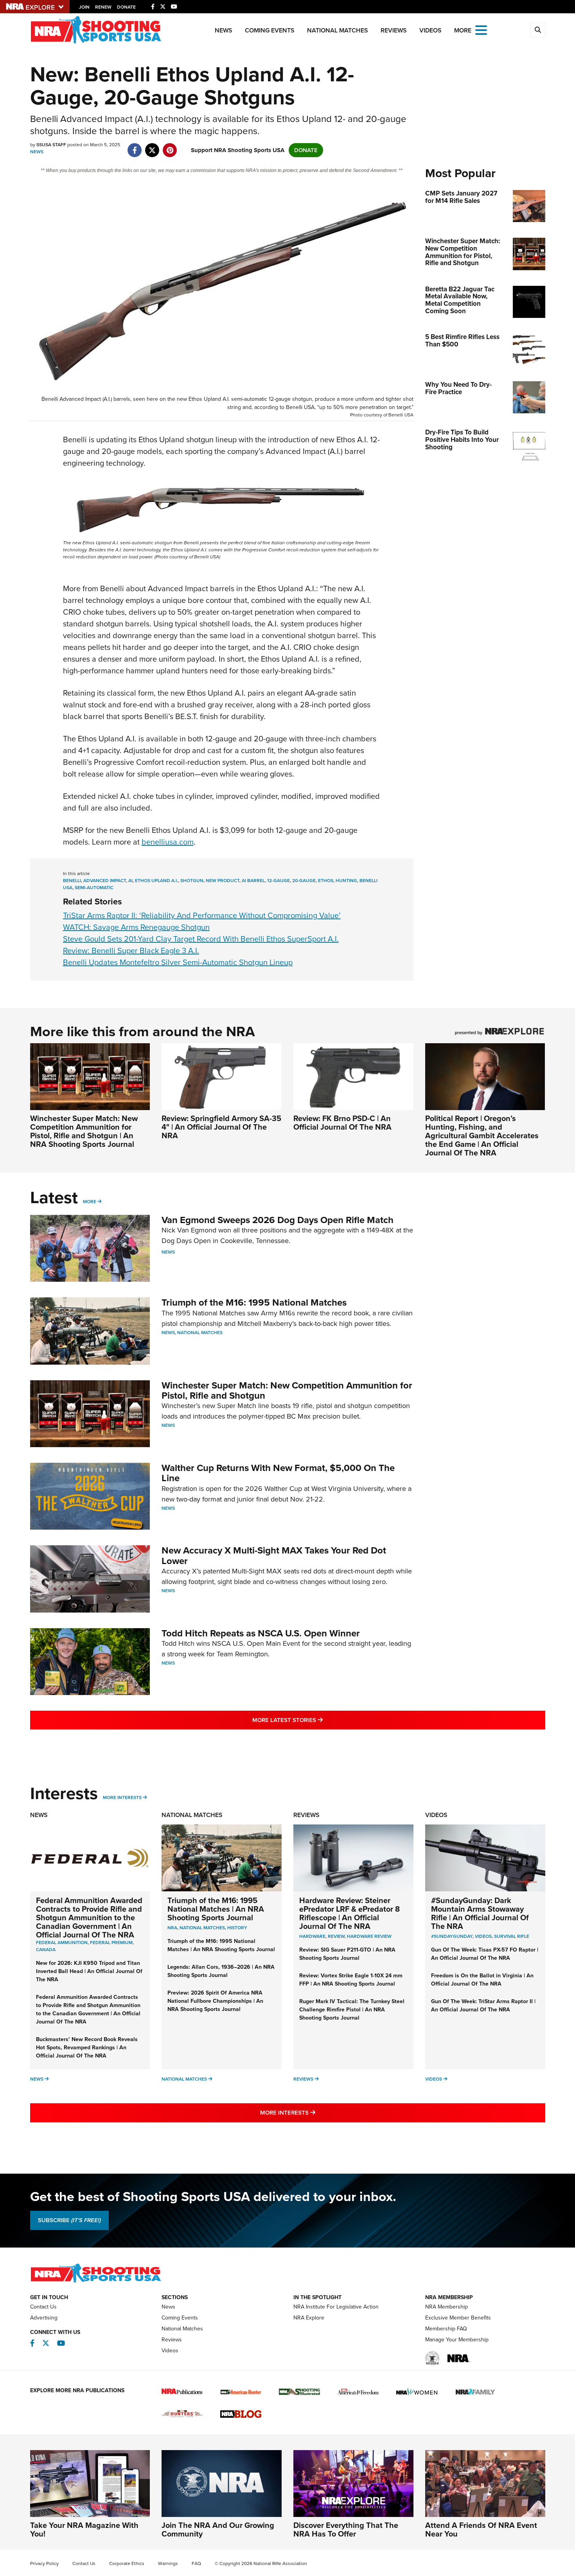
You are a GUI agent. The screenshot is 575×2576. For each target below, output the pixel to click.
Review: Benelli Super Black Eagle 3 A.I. (131, 951)
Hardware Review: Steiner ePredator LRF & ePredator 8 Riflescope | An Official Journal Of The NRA (349, 1913)
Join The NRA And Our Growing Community (218, 2529)
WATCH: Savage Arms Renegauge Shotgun (136, 927)
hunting (346, 881)
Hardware (312, 1936)
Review (336, 1936)
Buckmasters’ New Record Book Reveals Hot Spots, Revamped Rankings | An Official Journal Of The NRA (87, 2048)
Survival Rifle (512, 1936)
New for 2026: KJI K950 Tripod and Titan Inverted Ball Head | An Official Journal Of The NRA (89, 1971)
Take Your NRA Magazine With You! (84, 2529)
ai (130, 881)
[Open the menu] (481, 30)
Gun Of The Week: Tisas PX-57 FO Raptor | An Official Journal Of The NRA (485, 1954)
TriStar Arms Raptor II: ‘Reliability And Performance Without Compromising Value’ (202, 915)
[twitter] (152, 146)
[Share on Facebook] (135, 146)
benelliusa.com (168, 842)
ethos (326, 881)
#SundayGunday (452, 1936)
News (224, 30)
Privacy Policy (44, 2563)
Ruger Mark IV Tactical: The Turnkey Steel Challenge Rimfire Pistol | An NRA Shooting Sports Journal (352, 2010)
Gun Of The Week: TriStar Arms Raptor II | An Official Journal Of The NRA (483, 2006)
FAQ (196, 2563)
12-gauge (279, 881)
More (90, 1202)
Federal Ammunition (62, 1943)
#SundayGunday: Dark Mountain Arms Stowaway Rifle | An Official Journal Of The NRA (480, 1913)
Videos (430, 30)
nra (172, 1928)
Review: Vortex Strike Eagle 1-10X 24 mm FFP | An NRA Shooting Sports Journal (351, 1980)
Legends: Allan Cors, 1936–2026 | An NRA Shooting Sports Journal (221, 1971)
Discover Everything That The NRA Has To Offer (346, 2529)
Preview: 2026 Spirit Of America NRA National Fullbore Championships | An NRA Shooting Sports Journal (215, 2001)
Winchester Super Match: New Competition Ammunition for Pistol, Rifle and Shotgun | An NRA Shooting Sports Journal (84, 1131)
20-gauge (304, 881)
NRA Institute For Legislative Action (336, 2307)
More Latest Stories (319, 1720)
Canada (46, 1950)
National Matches (338, 30)
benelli (72, 881)
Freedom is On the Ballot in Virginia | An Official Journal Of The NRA (482, 1980)
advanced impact (105, 881)
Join (84, 7)
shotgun (192, 881)
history (237, 1928)
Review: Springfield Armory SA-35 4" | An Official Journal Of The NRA (221, 1127)
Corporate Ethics (127, 2563)
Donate (126, 7)
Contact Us (43, 2307)
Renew (103, 7)
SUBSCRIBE (69, 2220)
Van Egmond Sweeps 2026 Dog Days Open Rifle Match (278, 1220)
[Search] (538, 30)
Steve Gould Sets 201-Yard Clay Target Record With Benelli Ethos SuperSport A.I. (201, 939)
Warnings (168, 2563)
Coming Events (270, 30)
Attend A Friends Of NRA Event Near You (481, 2529)
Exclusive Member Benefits (458, 2318)
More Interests (122, 1797)
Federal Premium (111, 1943)
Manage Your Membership (457, 2340)
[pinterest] (170, 146)
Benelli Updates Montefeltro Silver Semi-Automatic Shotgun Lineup (178, 962)
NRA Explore (309, 2318)
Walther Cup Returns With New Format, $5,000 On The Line (278, 1473)
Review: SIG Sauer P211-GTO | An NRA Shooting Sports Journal (347, 1954)
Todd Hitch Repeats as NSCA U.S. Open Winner (261, 1633)
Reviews (394, 30)
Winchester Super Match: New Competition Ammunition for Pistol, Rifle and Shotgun (287, 1390)
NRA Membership (447, 2307)
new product (223, 881)
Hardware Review (369, 1936)
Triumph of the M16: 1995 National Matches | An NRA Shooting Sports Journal (216, 1909)
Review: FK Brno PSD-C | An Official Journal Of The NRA (342, 1123)
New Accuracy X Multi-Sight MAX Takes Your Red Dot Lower (274, 1555)
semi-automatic (94, 888)
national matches (202, 1928)
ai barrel (253, 881)
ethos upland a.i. (156, 881)
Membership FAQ (446, 2329)
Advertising (44, 2318)
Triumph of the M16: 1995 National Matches (254, 1302)
